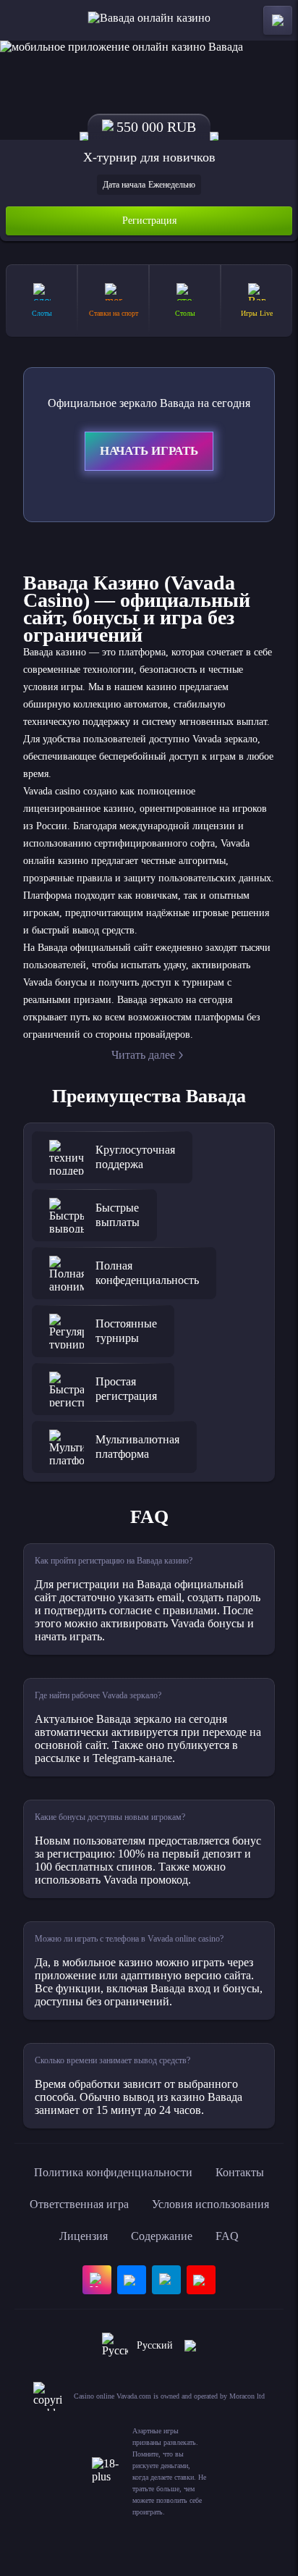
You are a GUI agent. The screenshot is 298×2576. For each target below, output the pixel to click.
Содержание (162, 2236)
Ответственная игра (79, 2204)
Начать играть (149, 451)
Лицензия (84, 2236)
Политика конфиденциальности (113, 2172)
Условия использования (210, 2204)
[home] (149, 20)
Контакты (240, 2172)
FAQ (227, 2236)
